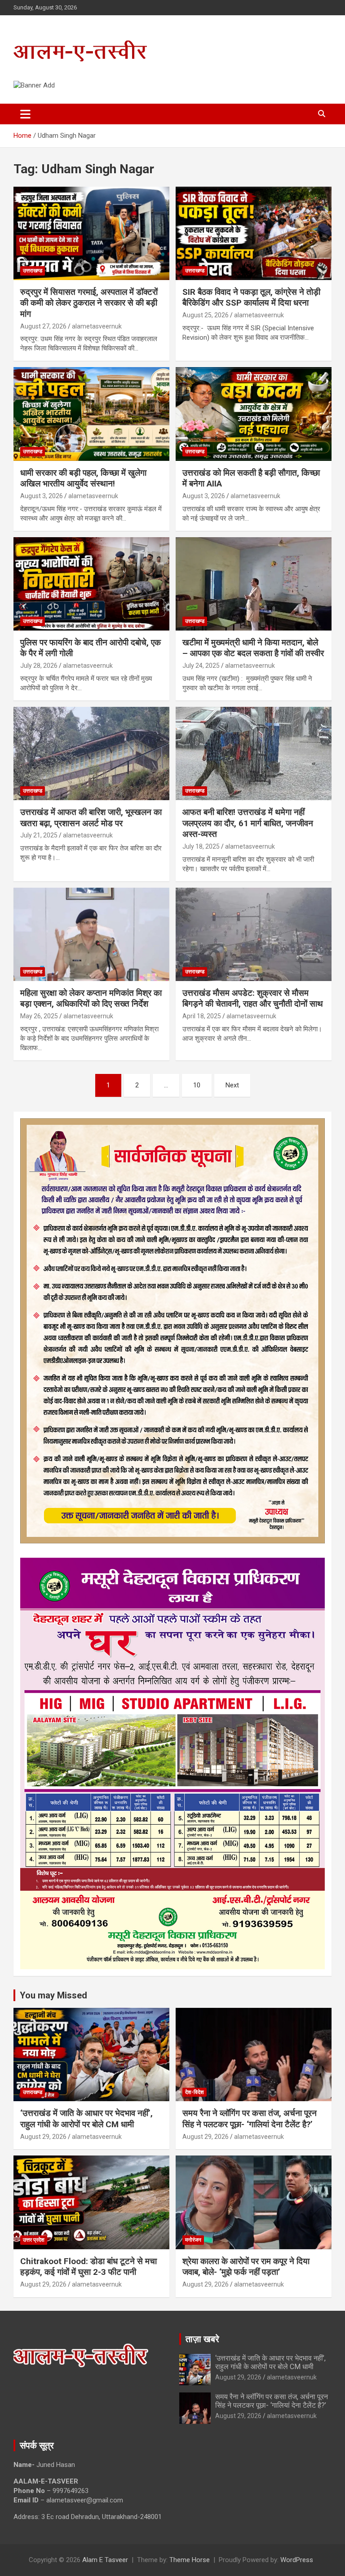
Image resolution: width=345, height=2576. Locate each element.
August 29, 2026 (43, 2137)
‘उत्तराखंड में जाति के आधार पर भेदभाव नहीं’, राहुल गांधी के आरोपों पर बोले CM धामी (86, 2119)
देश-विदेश (195, 2092)
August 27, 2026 (43, 326)
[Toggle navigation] (25, 114)
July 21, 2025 (39, 835)
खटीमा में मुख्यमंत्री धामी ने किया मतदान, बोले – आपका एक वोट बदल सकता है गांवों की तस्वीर (253, 648)
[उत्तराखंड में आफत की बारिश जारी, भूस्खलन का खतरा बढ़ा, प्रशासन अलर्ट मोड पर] (91, 753)
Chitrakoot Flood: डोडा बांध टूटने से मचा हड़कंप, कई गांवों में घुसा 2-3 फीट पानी (88, 2267)
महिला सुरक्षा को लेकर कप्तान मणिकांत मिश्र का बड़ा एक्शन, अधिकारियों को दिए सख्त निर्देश (91, 999)
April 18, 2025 (202, 1016)
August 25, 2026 (206, 315)
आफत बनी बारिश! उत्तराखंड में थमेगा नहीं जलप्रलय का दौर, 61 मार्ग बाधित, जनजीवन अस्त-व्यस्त (248, 823)
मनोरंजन (193, 2240)
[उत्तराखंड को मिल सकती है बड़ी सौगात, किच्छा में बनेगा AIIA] (254, 414)
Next (232, 1085)
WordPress (297, 2560)
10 (197, 1085)
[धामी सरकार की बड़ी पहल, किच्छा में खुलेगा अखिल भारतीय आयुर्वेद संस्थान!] (91, 414)
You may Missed (53, 1995)
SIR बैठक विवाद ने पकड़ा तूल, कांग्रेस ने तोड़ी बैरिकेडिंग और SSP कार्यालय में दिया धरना (251, 298)
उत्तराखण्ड (33, 271)
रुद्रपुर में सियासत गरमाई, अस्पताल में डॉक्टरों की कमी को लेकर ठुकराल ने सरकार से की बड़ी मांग (89, 303)
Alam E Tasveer (105, 2560)
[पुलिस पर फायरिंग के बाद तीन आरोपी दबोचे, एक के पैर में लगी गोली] (91, 584)
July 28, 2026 (39, 666)
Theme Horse (190, 2560)
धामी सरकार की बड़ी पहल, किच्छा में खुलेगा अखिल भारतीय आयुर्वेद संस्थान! (83, 478)
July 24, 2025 (201, 666)
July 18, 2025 (201, 846)
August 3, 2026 (42, 496)
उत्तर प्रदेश (34, 2240)
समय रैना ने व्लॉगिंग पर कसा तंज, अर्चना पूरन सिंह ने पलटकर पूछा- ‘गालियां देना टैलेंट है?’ (250, 2119)
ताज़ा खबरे (202, 2339)
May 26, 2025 (39, 1016)
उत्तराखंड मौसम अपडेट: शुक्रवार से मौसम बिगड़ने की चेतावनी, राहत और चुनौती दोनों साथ (253, 999)
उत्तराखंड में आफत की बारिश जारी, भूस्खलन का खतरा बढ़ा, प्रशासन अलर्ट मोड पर (91, 818)
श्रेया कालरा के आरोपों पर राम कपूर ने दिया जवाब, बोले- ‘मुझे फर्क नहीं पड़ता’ (246, 2267)
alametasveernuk (97, 326)
